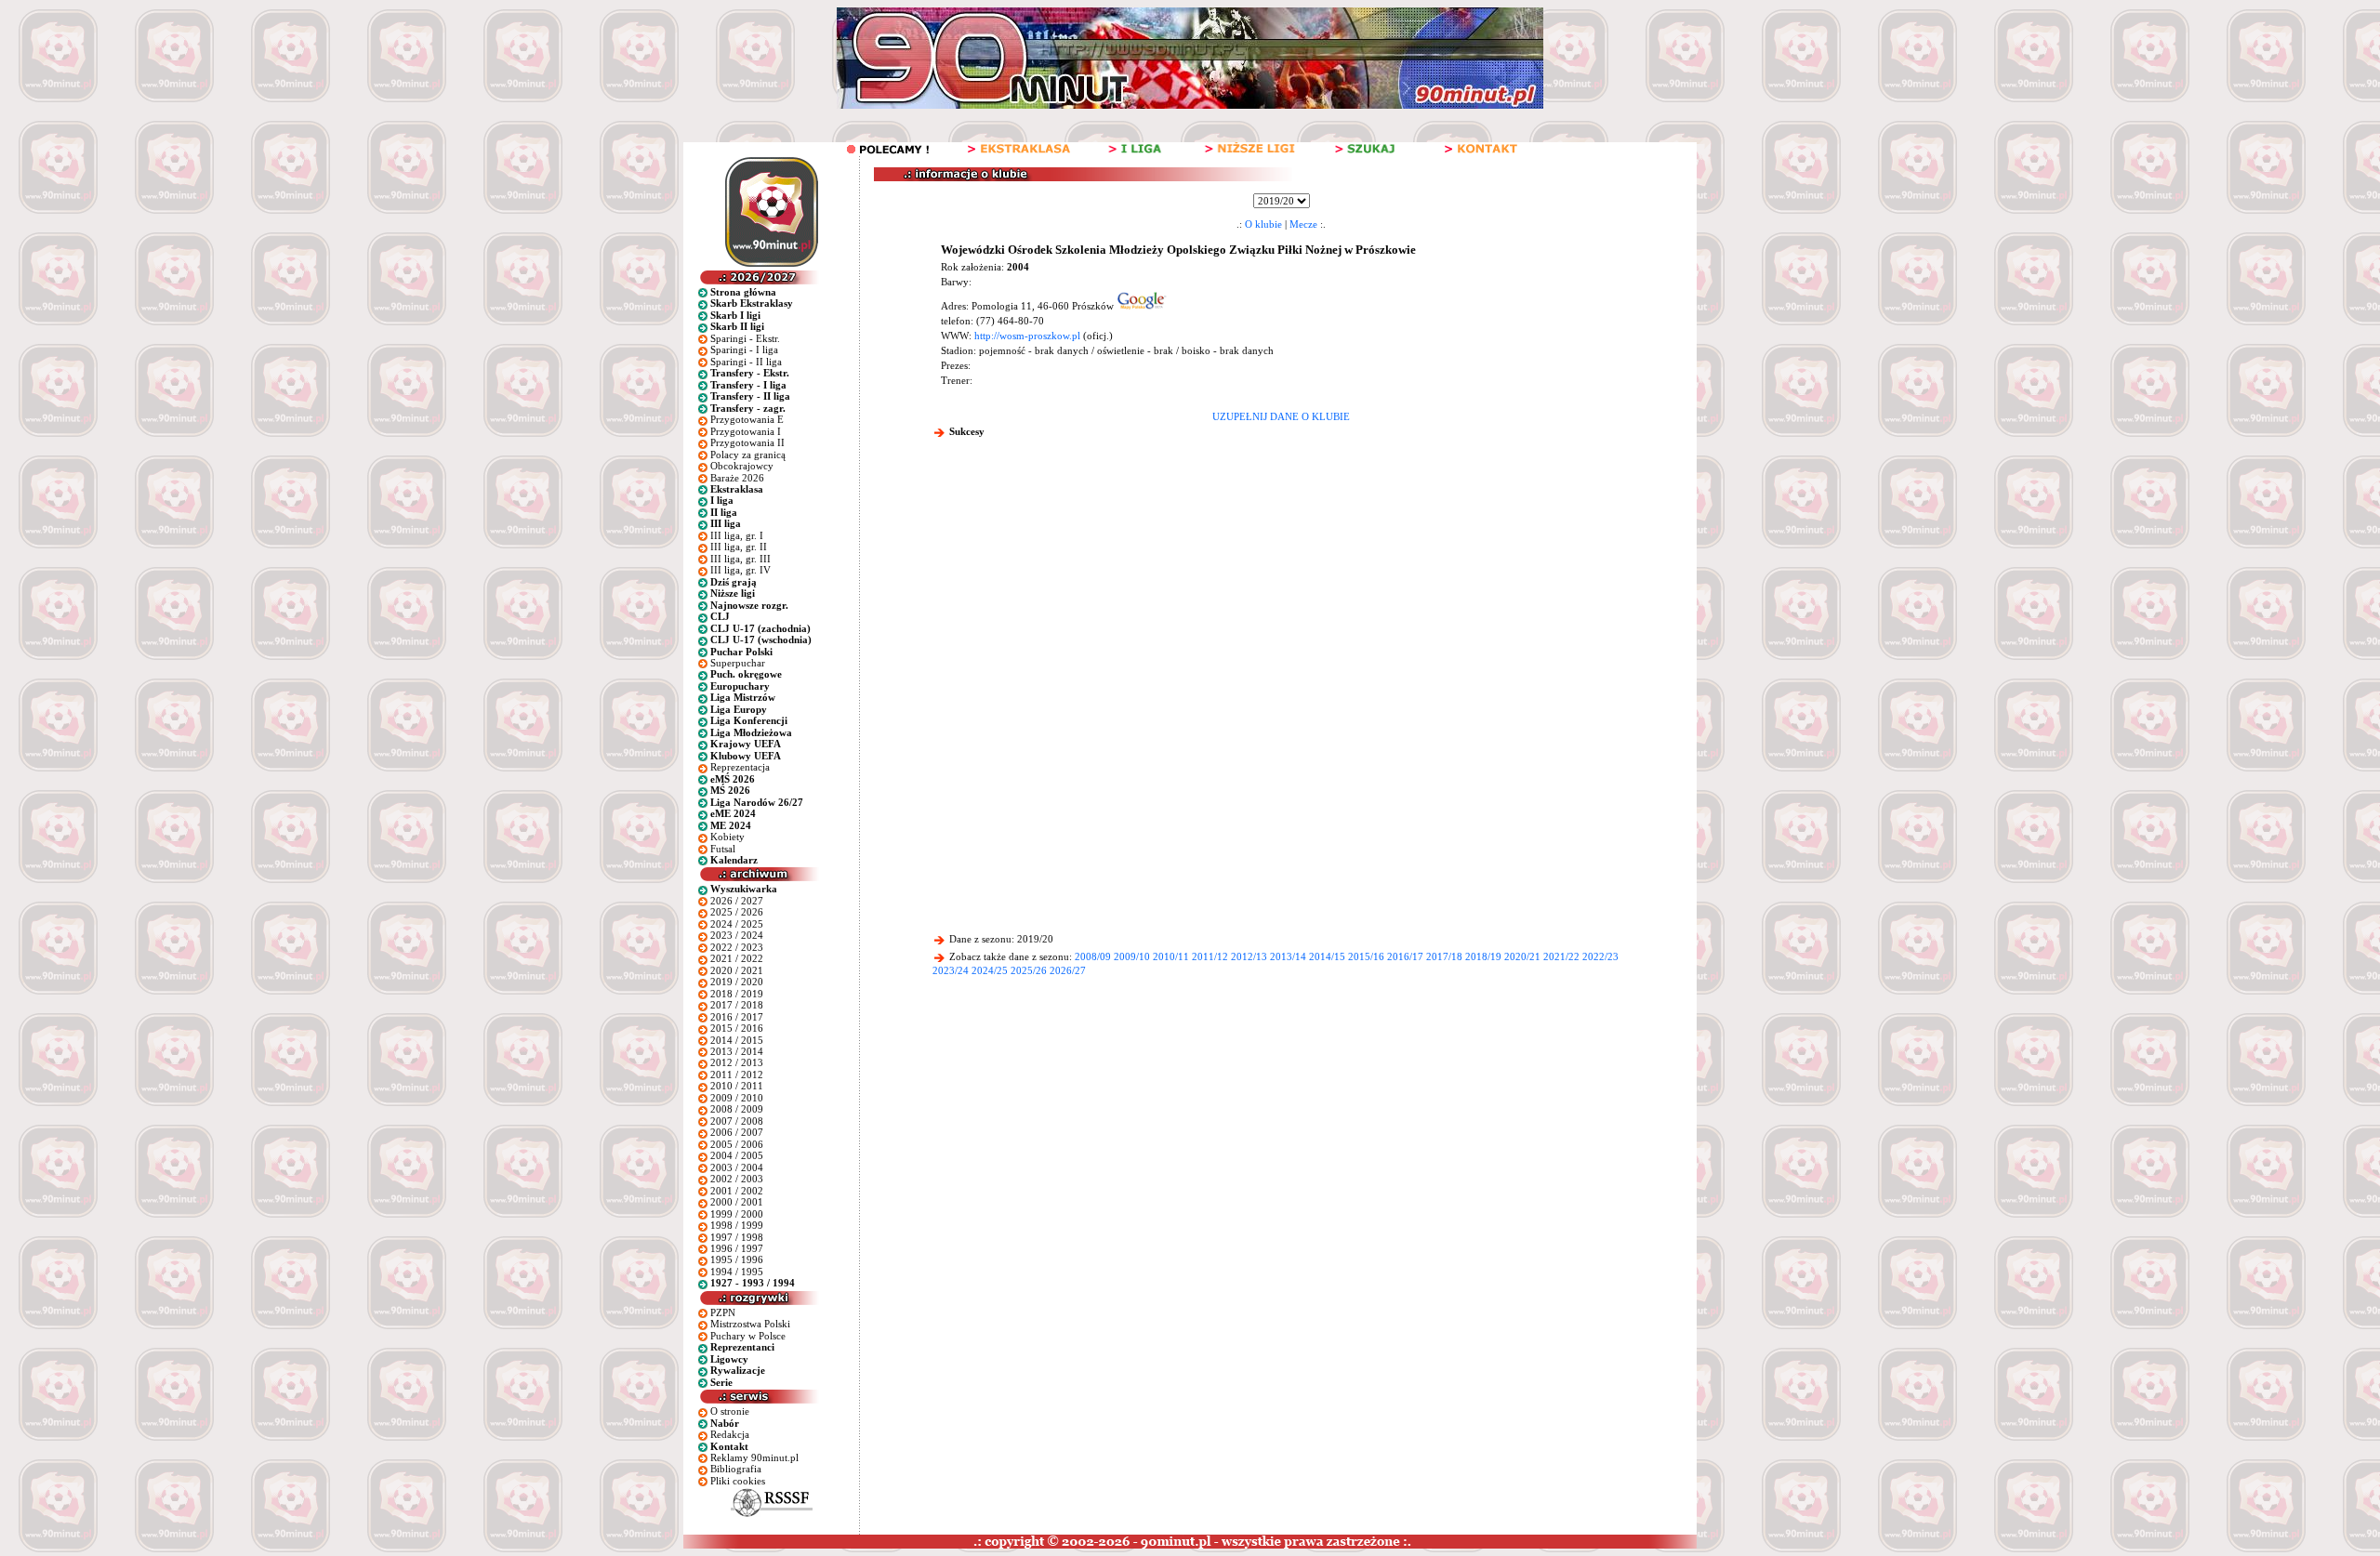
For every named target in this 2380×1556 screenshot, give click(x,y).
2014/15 (1327, 956)
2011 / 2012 (737, 1075)
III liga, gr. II (739, 547)
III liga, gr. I (737, 535)
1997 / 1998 (737, 1237)
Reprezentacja (740, 767)
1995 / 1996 (737, 1259)
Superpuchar (738, 663)
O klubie (1263, 224)
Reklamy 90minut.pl (754, 1457)
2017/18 (1444, 956)
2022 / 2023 (737, 947)
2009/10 (1132, 956)
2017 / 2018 (737, 1005)
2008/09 (1093, 956)
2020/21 (1522, 956)
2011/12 (1210, 956)
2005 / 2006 (737, 1144)
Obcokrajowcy (742, 466)
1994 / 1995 (737, 1272)
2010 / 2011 (737, 1086)
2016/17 (1405, 956)
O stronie (730, 1411)
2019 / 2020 (737, 982)
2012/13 (1249, 956)
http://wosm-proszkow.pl (1027, 336)
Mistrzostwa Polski (750, 1324)
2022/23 (1600, 956)
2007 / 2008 (737, 1121)
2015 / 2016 (737, 1028)
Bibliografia (736, 1469)
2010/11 (1171, 956)
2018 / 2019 (737, 994)
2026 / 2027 (737, 901)
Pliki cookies (738, 1481)
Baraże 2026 (737, 478)
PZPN (723, 1312)
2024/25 (990, 970)
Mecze (1303, 224)
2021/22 (1561, 956)
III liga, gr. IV (740, 570)
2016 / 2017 (737, 1017)
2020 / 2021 (737, 970)
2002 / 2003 (737, 1179)
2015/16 (1366, 956)
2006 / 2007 (737, 1132)
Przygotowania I (746, 431)
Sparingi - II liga (746, 362)
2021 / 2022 (737, 958)
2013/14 (1288, 956)
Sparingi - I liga (744, 349)
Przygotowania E (747, 419)
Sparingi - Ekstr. (745, 338)
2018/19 (1483, 956)
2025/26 (1029, 970)
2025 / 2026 (737, 912)
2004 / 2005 (737, 1155)
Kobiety (727, 837)
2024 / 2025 (737, 924)
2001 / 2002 (737, 1191)
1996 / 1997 (737, 1248)
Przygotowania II (747, 442)
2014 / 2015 (737, 1040)
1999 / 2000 (737, 1214)
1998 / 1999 (737, 1225)
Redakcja (730, 1434)
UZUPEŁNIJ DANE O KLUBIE (1281, 416)
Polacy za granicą (748, 455)
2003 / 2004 (737, 1167)
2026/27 (1068, 970)
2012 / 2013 (737, 1062)
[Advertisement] (1281, 589)
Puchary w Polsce (748, 1336)
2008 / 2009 (737, 1109)
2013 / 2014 (737, 1051)
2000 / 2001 (737, 1202)
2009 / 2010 (737, 1098)
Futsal (723, 849)
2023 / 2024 (737, 935)
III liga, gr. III (740, 559)
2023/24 (951, 970)
